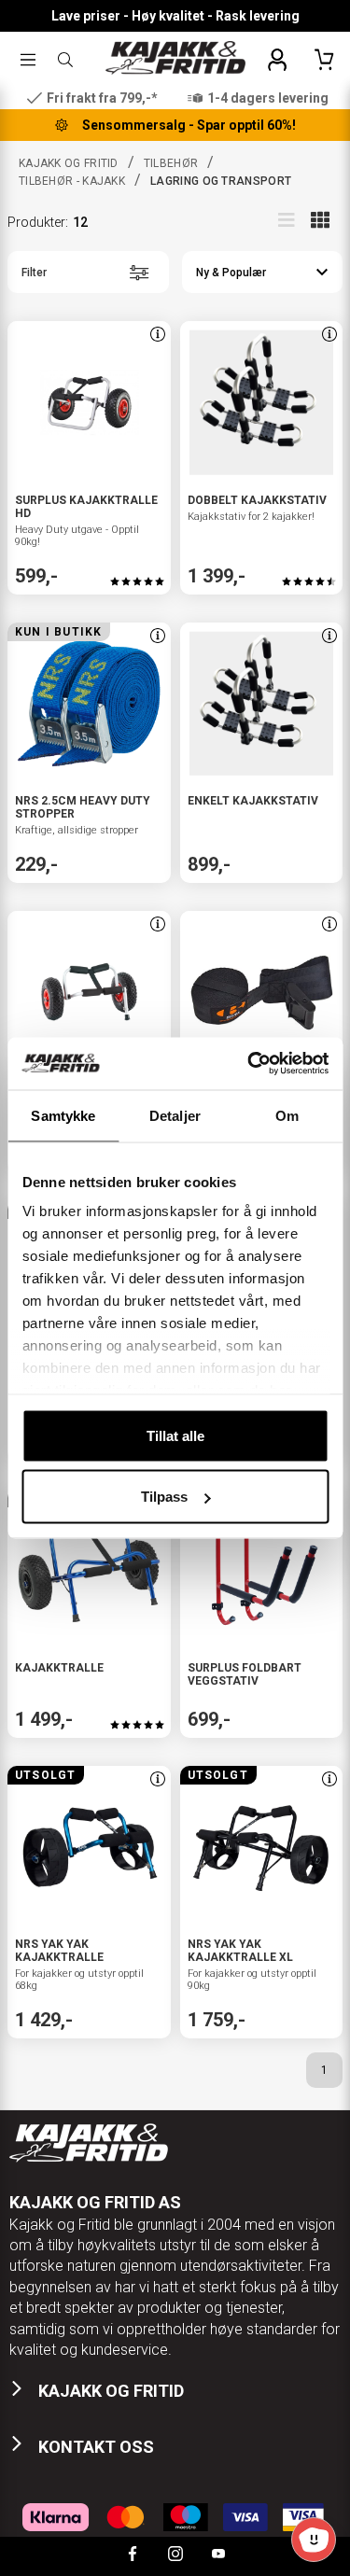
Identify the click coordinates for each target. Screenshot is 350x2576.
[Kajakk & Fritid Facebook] (133, 2556)
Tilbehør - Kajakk (72, 181)
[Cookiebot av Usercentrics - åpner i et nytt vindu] (249, 1064)
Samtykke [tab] (63, 1115)
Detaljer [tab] (175, 1115)
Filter (34, 273)
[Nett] (320, 219)
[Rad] (287, 219)
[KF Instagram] (175, 2556)
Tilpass (164, 1497)
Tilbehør (171, 163)
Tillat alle (175, 1435)
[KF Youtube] (218, 2556)
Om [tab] (287, 1115)
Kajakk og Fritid (69, 163)
